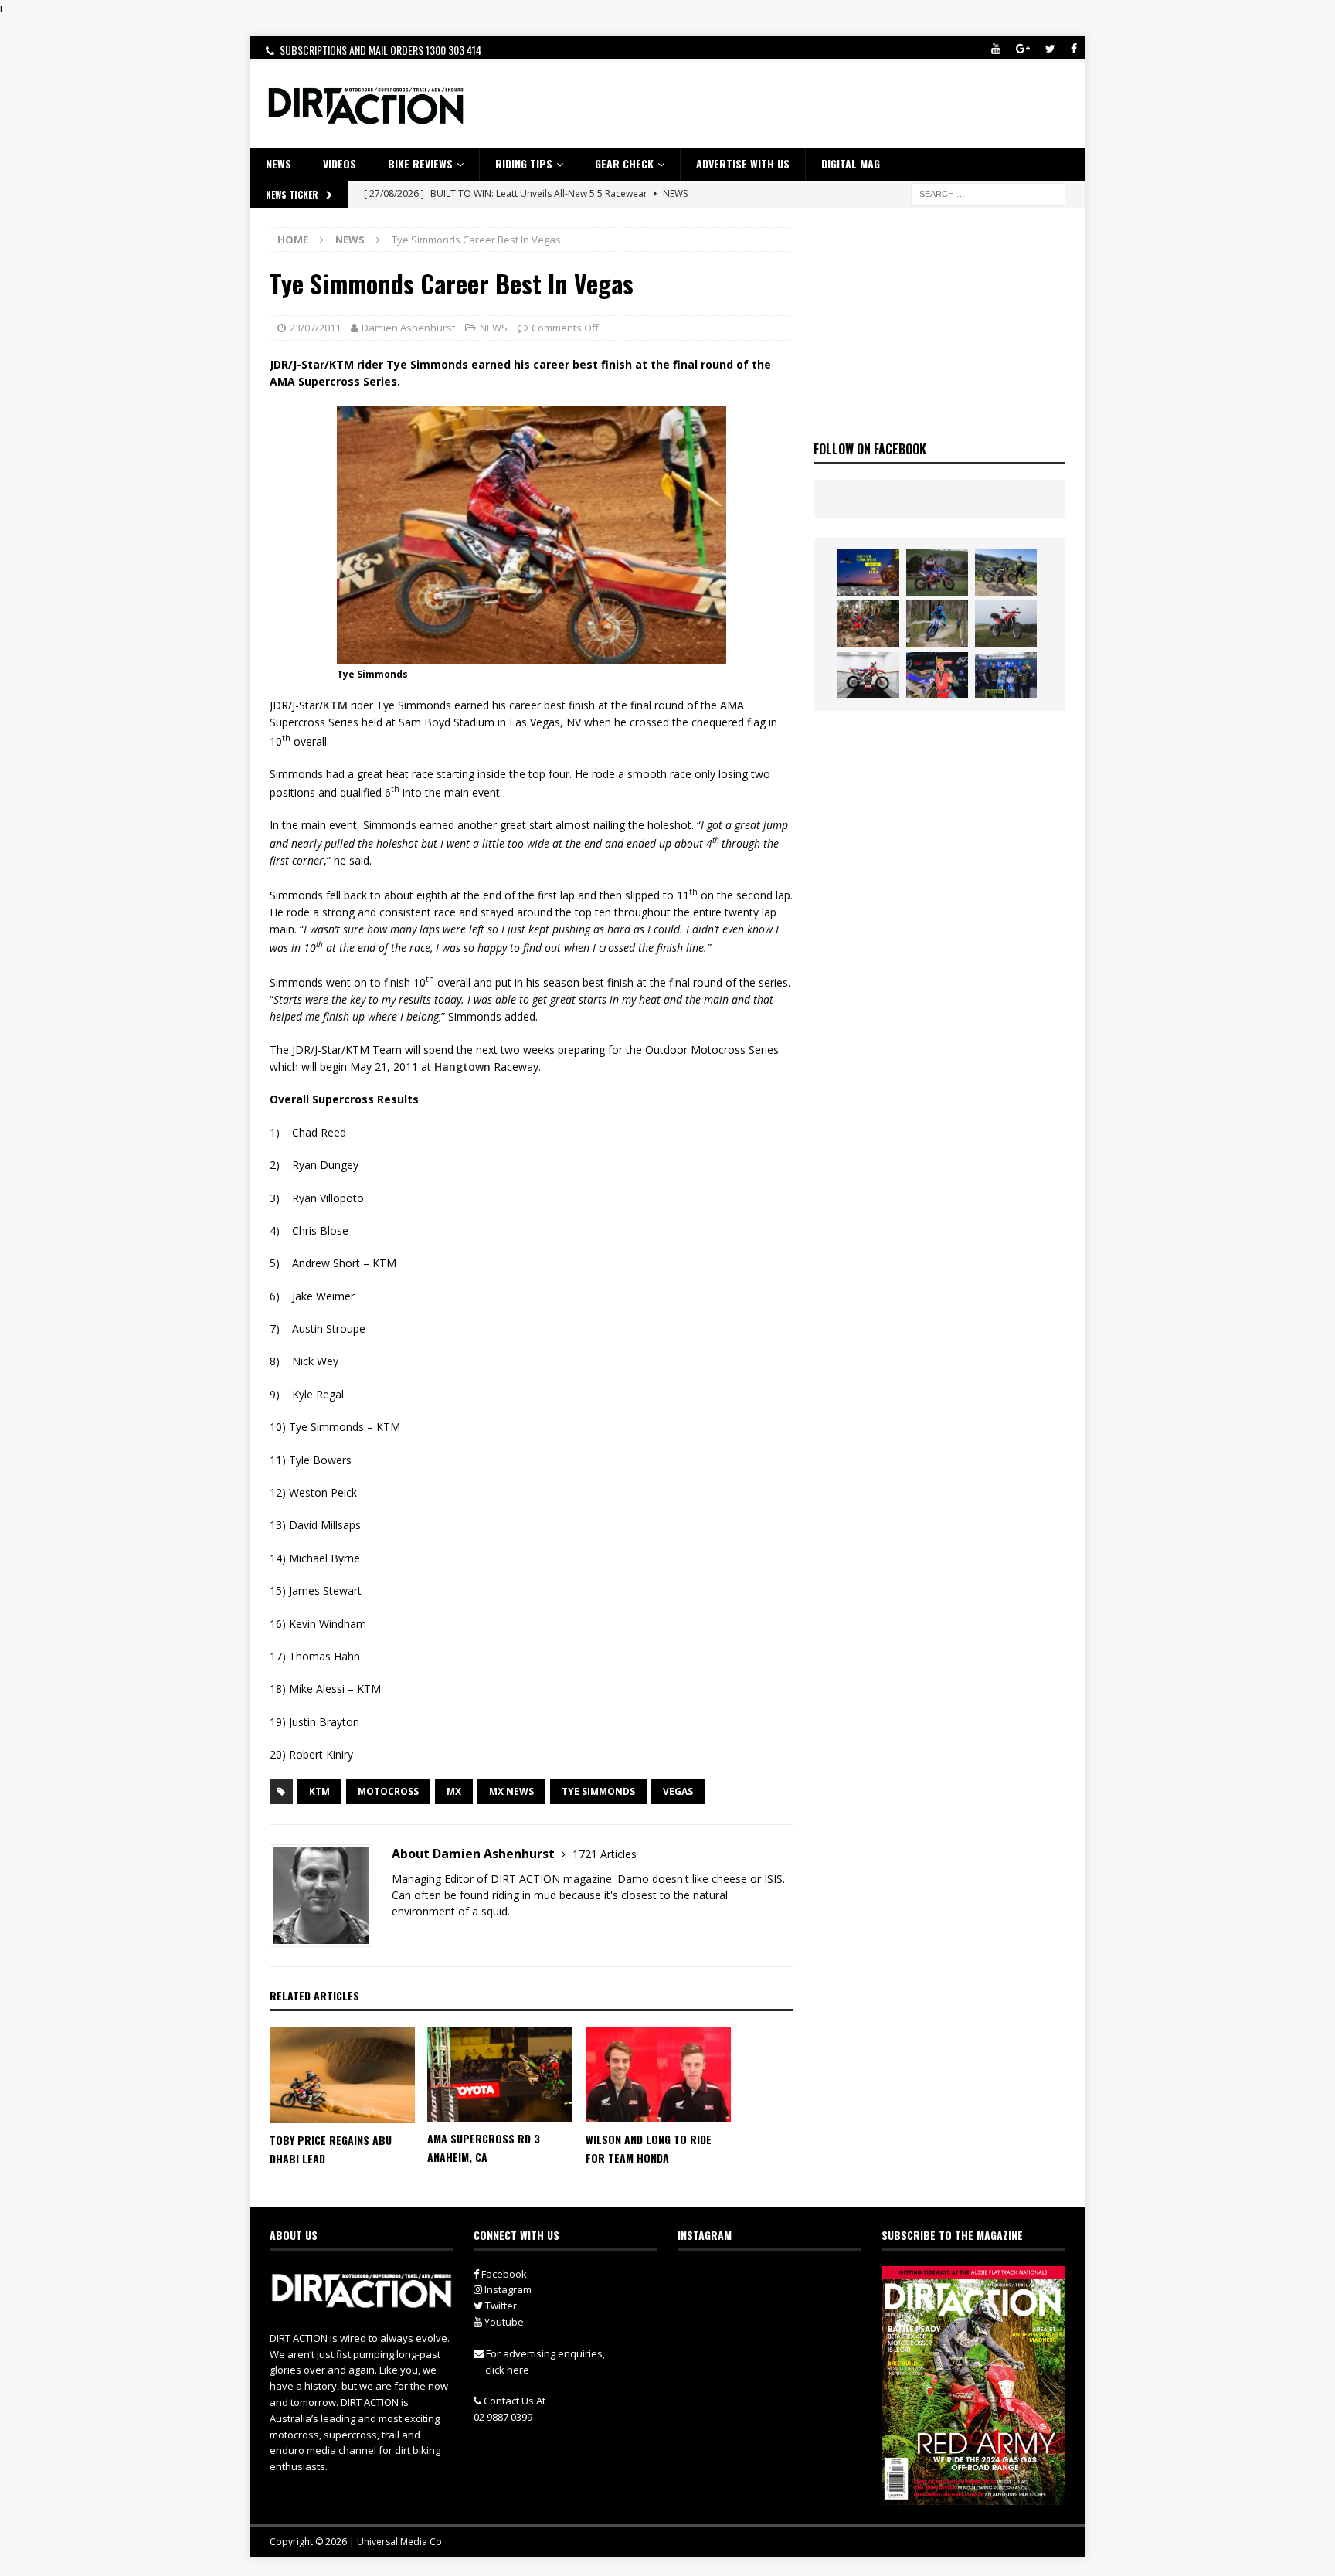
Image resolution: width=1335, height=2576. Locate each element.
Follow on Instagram (779, 2308)
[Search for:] (988, 193)
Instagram (507, 2289)
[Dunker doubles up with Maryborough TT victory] (937, 675)
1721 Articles (605, 1854)
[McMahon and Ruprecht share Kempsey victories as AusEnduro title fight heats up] (937, 624)
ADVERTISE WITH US (743, 163)
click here (507, 2370)
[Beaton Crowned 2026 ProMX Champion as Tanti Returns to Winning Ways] (1006, 675)
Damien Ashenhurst (408, 328)
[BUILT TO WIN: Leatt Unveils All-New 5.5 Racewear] (868, 573)
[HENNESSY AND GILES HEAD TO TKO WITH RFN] (868, 624)
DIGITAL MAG (851, 163)
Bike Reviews (420, 163)
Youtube (503, 2322)
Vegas (678, 1791)
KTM (335, 705)
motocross (388, 1791)
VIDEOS (340, 163)
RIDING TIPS (524, 163)
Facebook (503, 2274)
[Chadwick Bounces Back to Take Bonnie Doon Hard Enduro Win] (937, 573)
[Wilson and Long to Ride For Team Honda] (658, 2075)
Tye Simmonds (598, 1791)
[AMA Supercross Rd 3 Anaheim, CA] (500, 2075)
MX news (511, 1791)
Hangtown (462, 1067)
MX (454, 1791)
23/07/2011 (315, 328)
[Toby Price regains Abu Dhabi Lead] (342, 2075)
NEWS (279, 163)
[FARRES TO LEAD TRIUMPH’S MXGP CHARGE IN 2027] (1006, 573)
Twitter (500, 2306)
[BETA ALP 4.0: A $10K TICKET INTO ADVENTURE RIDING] (1006, 624)
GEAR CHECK (624, 163)
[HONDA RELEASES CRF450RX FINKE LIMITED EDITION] (868, 675)
